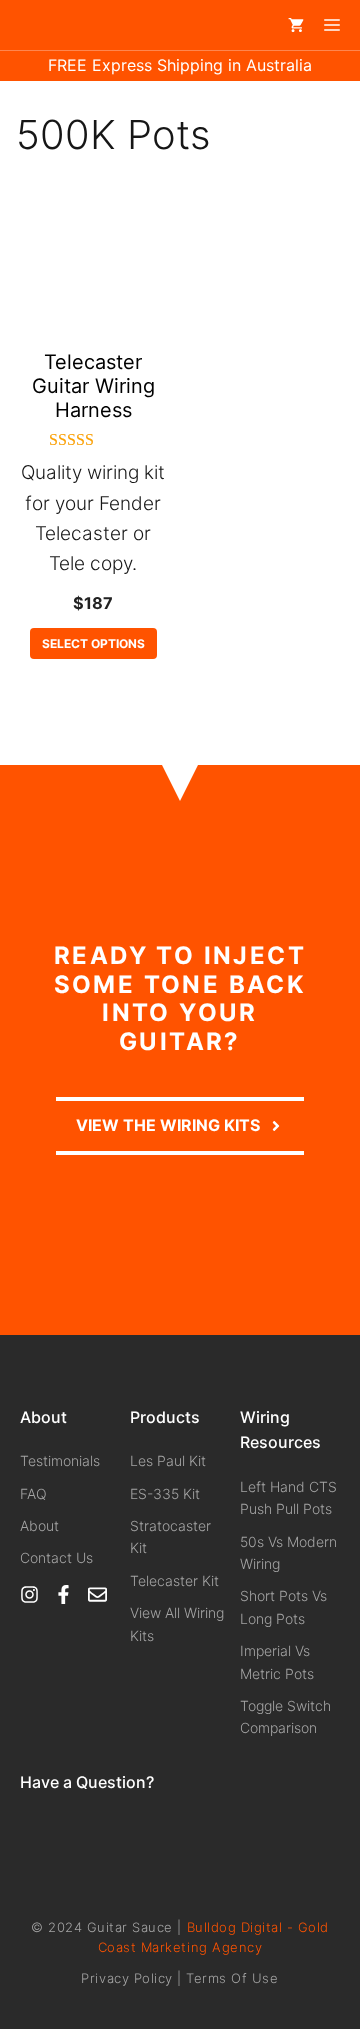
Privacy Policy (126, 1978)
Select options (93, 643)
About (39, 1525)
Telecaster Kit (174, 1580)
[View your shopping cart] (296, 25)
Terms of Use (232, 1978)
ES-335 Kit (165, 1493)
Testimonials (60, 1460)
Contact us (56, 1557)
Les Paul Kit (168, 1460)
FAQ (33, 1493)
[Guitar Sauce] (40, 25)
